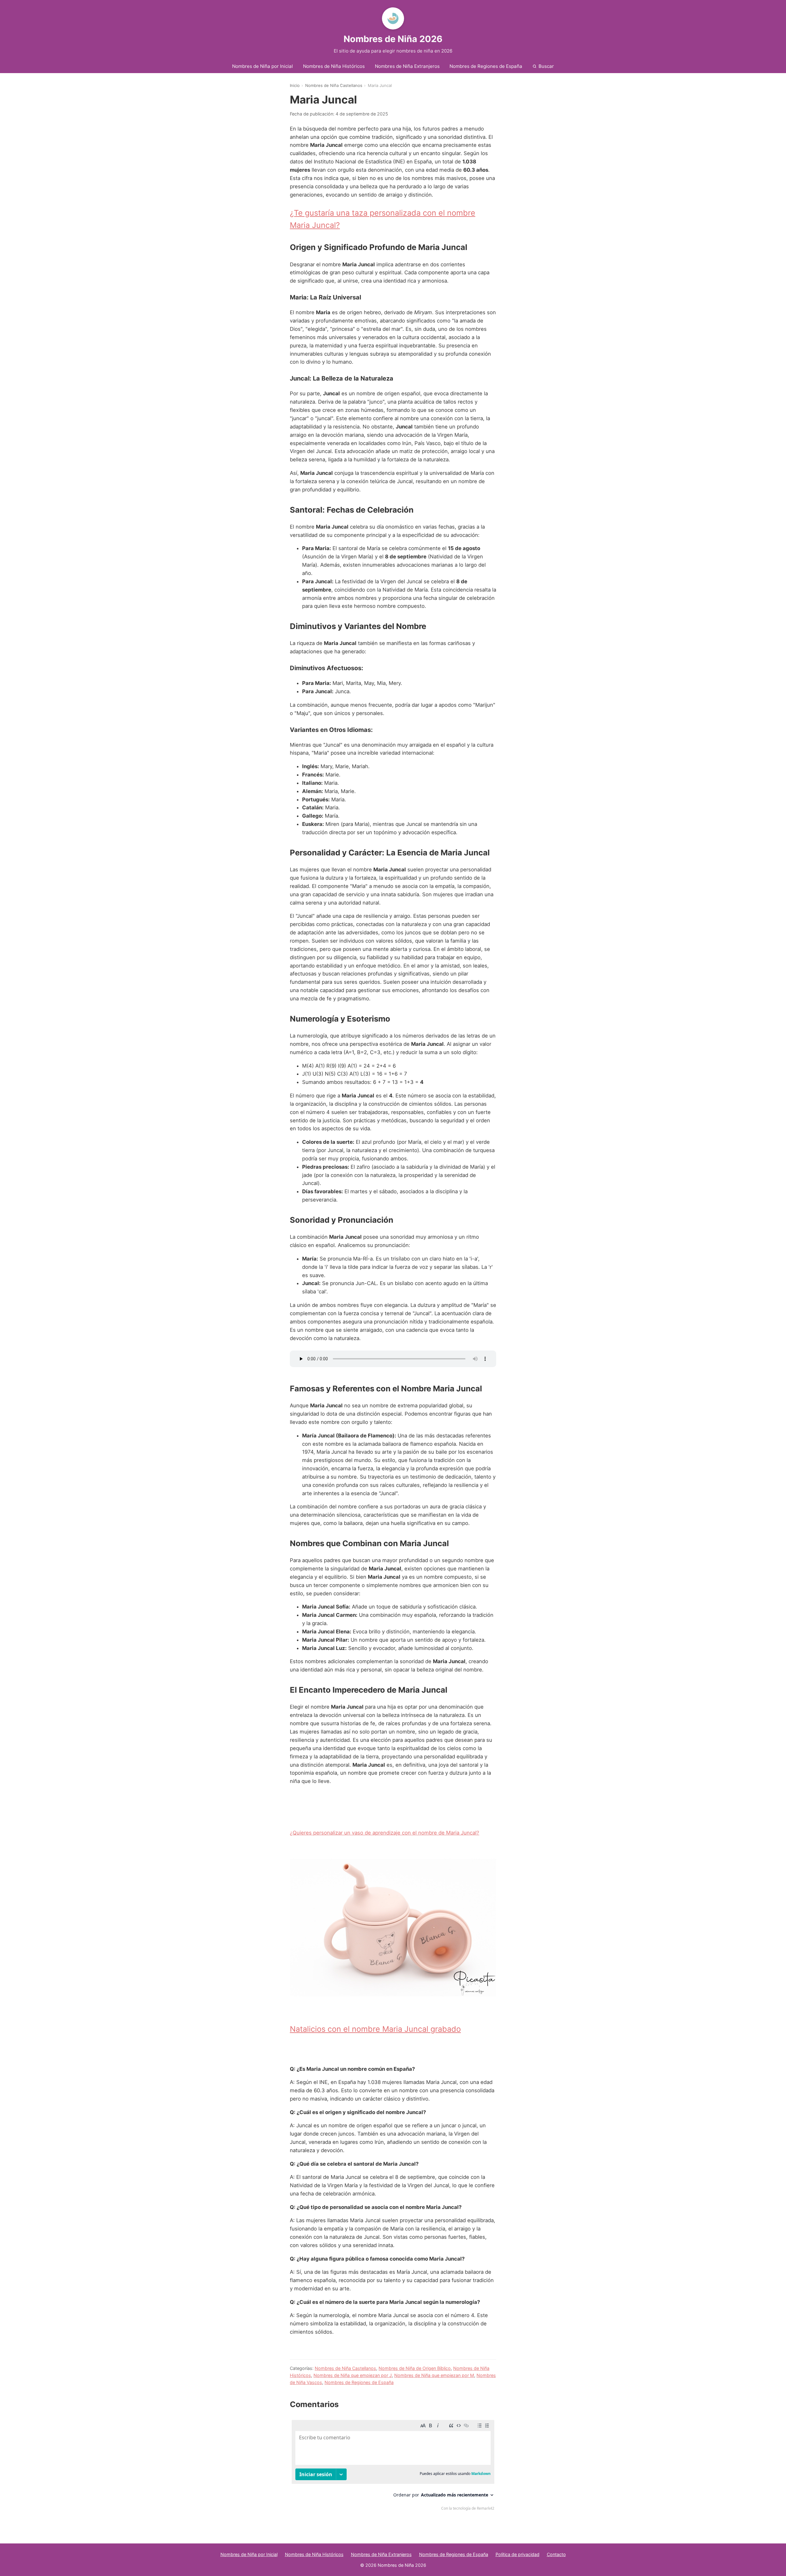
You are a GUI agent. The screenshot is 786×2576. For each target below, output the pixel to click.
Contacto (556, 2554)
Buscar (546, 66)
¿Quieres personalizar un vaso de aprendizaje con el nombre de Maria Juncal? (385, 1833)
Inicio (295, 85)
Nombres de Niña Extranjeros (407, 66)
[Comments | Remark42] (393, 2467)
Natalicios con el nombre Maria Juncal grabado (375, 2029)
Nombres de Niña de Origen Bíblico (415, 2368)
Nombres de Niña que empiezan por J (353, 2375)
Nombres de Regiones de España (486, 66)
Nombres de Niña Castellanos (334, 85)
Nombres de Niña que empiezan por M (434, 2375)
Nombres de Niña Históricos (334, 66)
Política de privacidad (518, 2554)
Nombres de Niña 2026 (393, 39)
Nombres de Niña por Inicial (263, 66)
